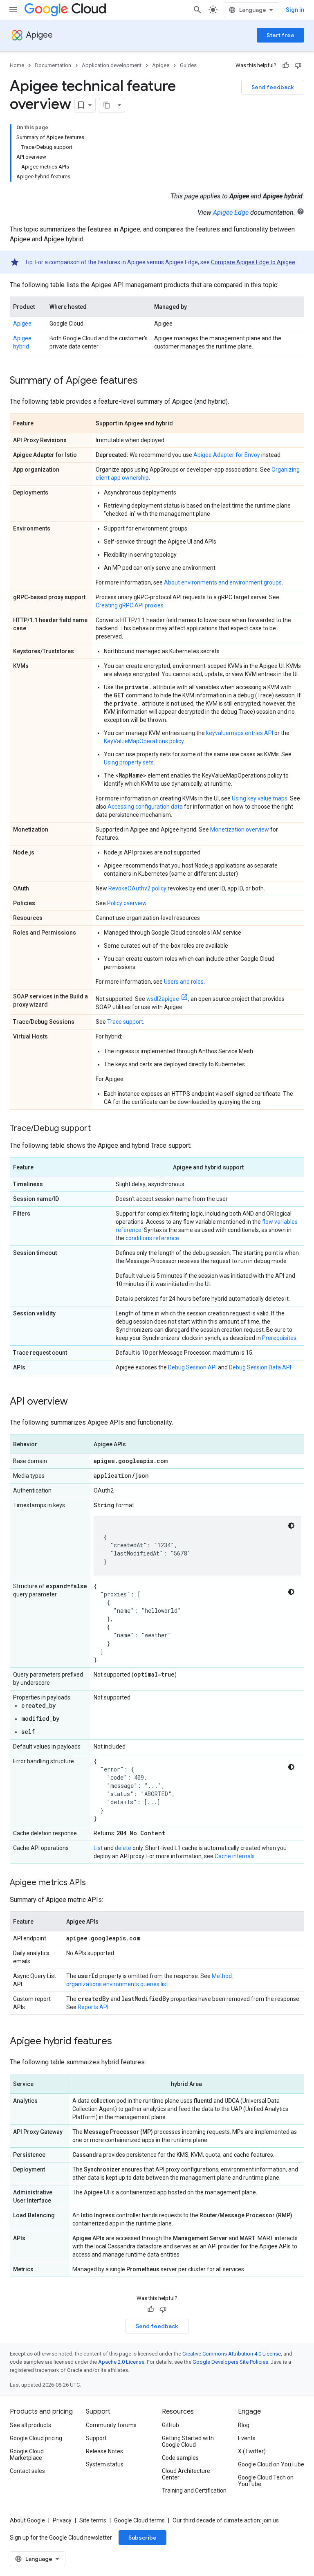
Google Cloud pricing (36, 2438)
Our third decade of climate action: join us (226, 2520)
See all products (30, 2425)
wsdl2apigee (163, 999)
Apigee (39, 35)
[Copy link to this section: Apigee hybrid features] (120, 2042)
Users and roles (184, 982)
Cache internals (235, 1856)
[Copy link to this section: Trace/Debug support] (99, 1129)
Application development (112, 65)
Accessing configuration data (145, 807)
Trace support (125, 1022)
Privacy (62, 2520)
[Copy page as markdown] (107, 105)
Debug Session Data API (260, 1367)
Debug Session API (192, 1367)
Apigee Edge (231, 212)
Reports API (93, 2007)
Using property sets (129, 762)
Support (96, 2438)
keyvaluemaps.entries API (240, 733)
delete (123, 1848)
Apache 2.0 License (121, 2362)
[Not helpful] (298, 65)
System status (105, 2464)
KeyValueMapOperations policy (144, 741)
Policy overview (127, 903)
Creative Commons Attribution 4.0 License (232, 2354)
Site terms (93, 2520)
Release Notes (104, 2451)
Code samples (180, 2458)
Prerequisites (279, 1338)
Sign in (295, 10)
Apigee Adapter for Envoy (227, 455)
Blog (244, 2425)
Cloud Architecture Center (186, 2474)
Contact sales (27, 2471)
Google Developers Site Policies (230, 2362)
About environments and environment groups (223, 582)
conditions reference (152, 1238)
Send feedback (273, 87)
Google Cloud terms (139, 2520)
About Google (27, 2520)
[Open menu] (13, 10)
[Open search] (197, 10)
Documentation (53, 65)
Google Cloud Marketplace (27, 2455)
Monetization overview (240, 829)
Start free (280, 35)
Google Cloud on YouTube (271, 2464)
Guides (188, 65)
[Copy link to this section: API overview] (76, 1402)
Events (247, 2438)
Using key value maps (260, 798)
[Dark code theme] (291, 1526)
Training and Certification (194, 2491)
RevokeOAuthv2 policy (137, 888)
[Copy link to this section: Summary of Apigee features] (146, 381)
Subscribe (142, 2538)
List (98, 1848)
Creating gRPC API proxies (130, 605)
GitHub (170, 2425)
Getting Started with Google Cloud (188, 2441)
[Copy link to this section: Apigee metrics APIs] (94, 1883)
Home (17, 65)
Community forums (111, 2425)
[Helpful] (286, 65)
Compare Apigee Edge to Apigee (253, 262)
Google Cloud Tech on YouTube (266, 2481)
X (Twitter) (252, 2451)
